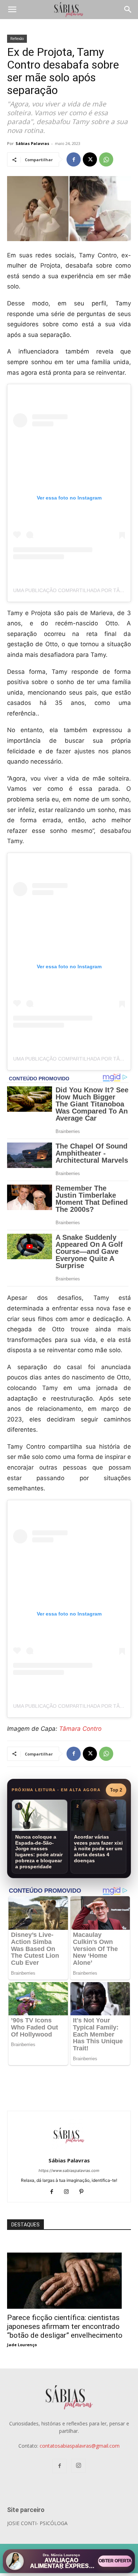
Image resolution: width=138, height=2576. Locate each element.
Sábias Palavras (32, 143)
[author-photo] (69, 2151)
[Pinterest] (84, 2192)
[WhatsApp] (106, 159)
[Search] (128, 10)
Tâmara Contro (80, 1729)
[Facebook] (74, 159)
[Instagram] (69, 2192)
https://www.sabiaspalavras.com (69, 2171)
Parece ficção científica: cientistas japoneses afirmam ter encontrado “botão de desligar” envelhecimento (65, 2326)
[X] (90, 159)
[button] (12, 10)
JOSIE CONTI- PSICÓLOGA (37, 2523)
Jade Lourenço (22, 2345)
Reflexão (17, 39)
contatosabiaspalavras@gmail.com (80, 2446)
